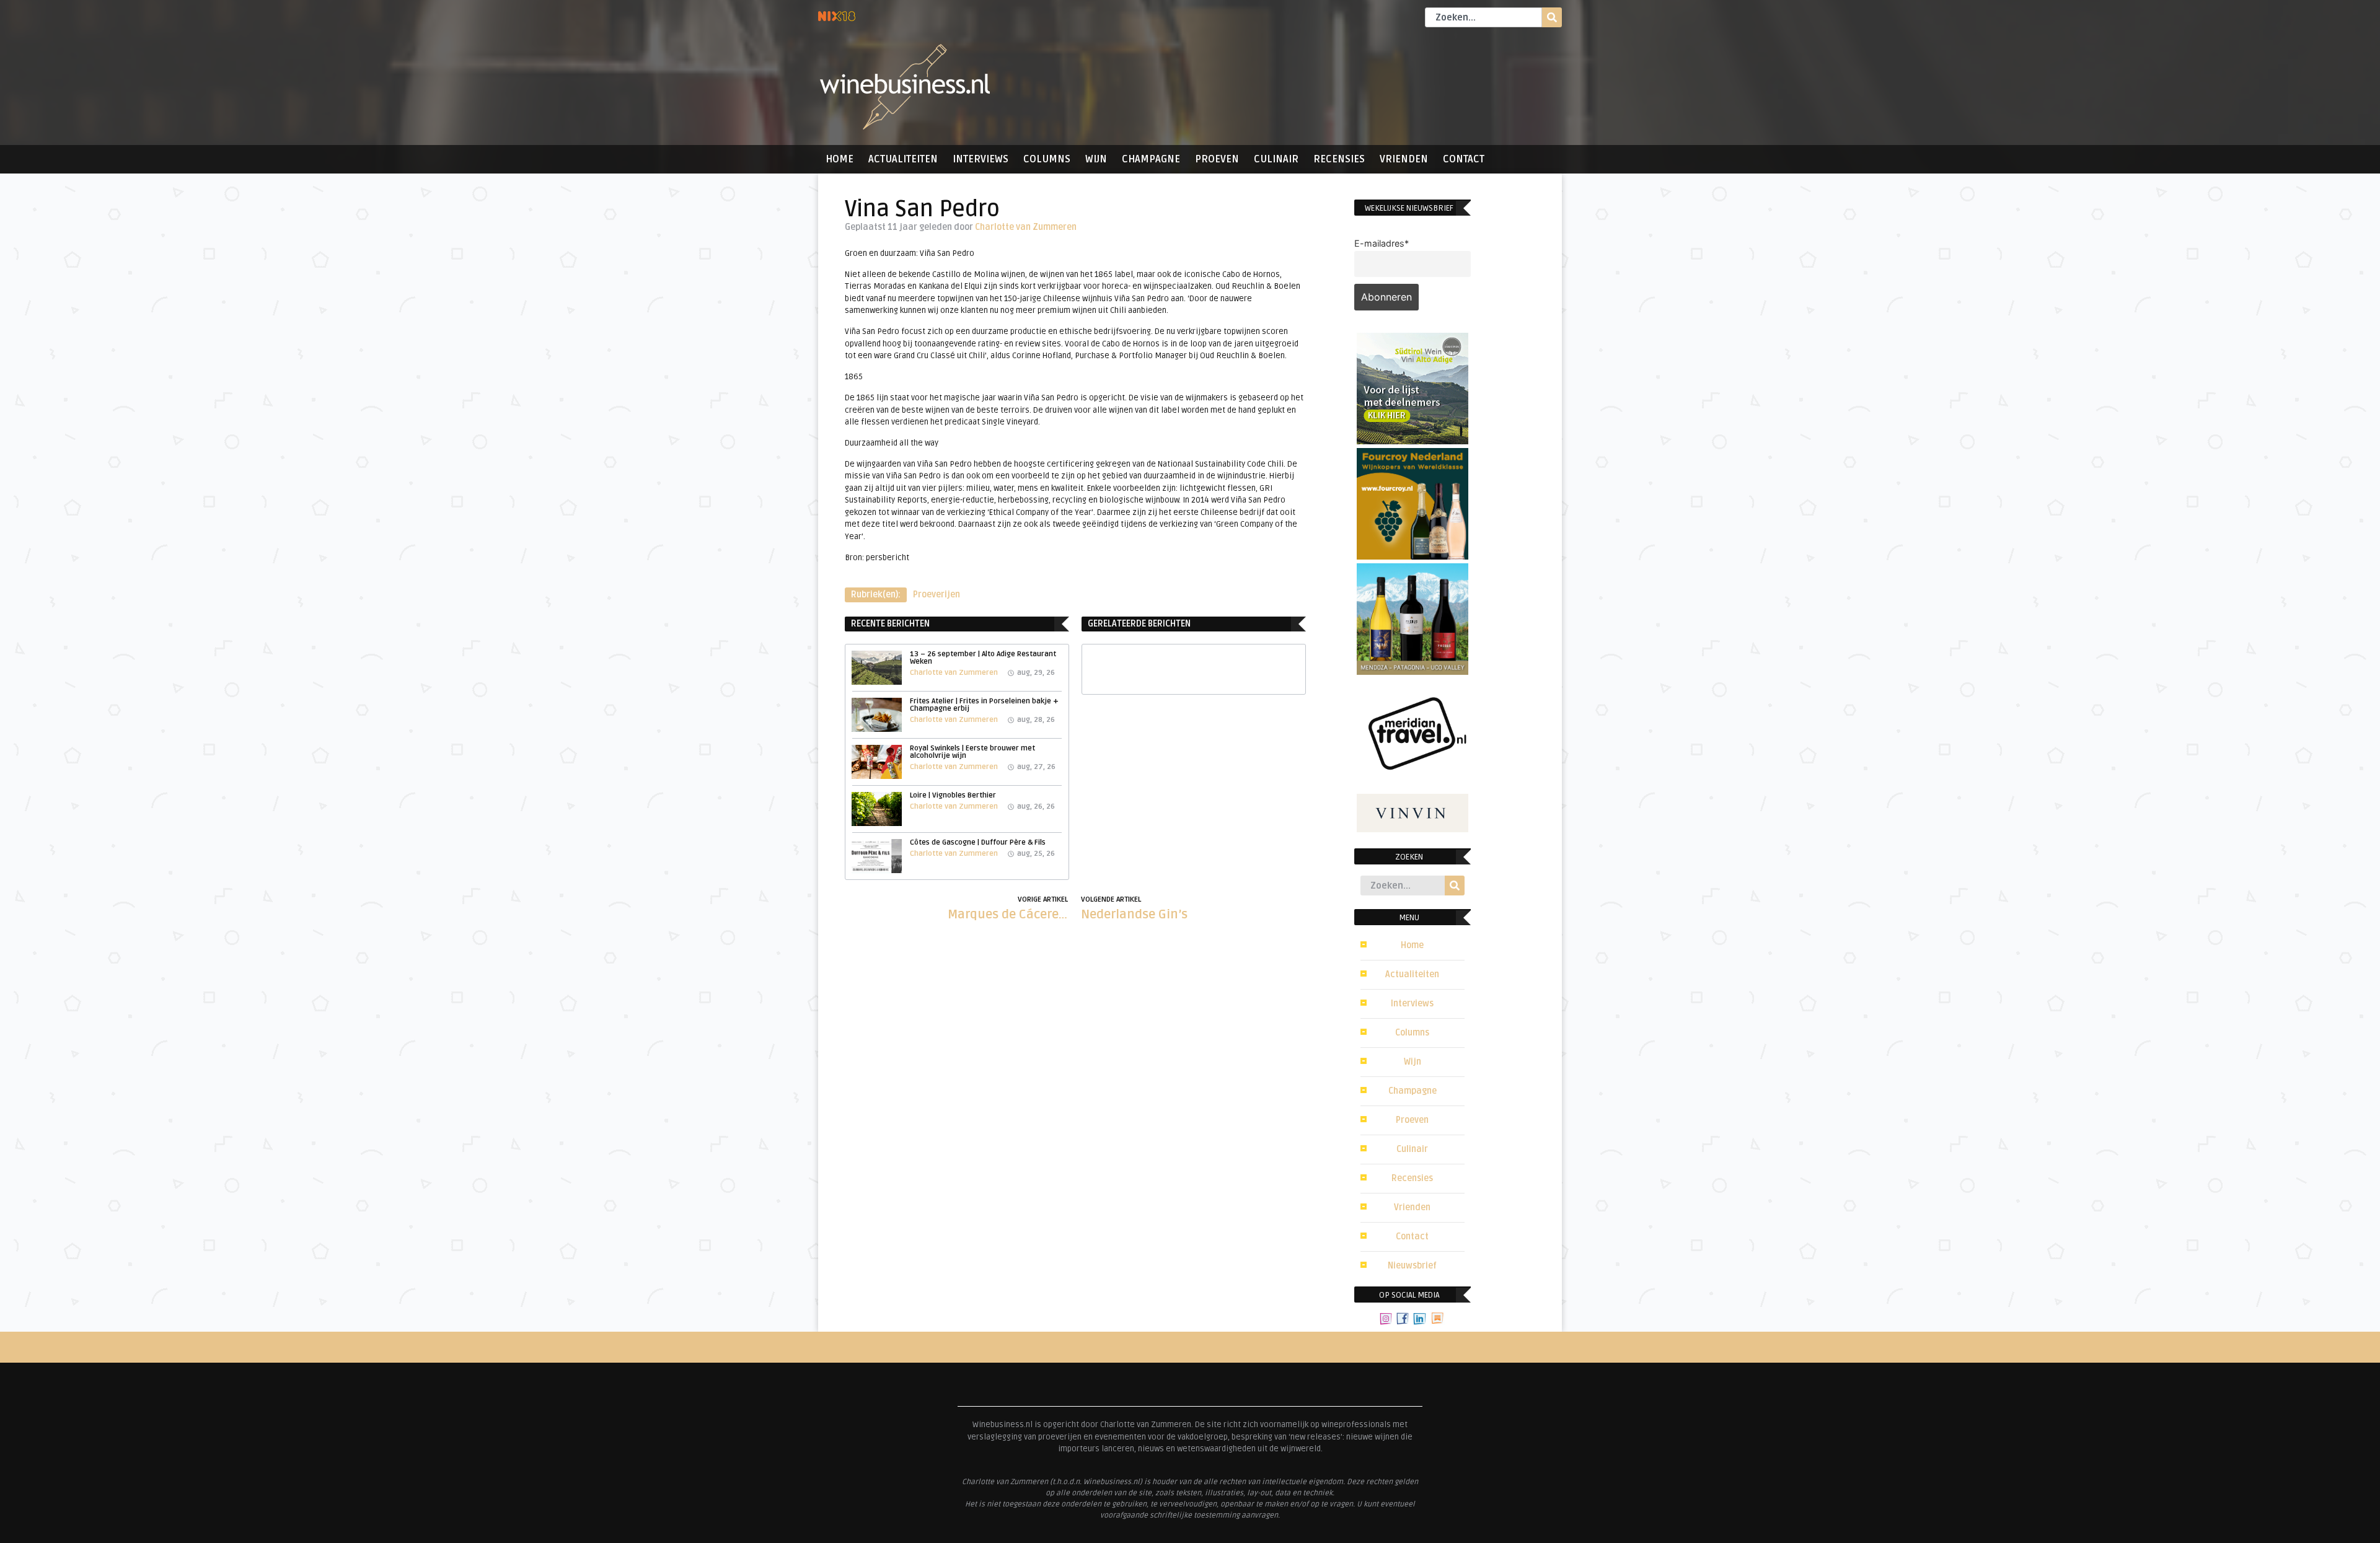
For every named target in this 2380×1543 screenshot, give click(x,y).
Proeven (1217, 159)
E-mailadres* (1382, 243)
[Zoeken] (1552, 17)
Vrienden (1404, 159)
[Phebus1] (1413, 671)
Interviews (981, 159)
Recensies (1339, 159)
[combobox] (1483, 17)
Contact (1464, 159)
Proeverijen (937, 595)
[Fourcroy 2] (1413, 556)
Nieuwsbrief (1412, 1266)
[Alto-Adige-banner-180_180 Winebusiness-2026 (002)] (1413, 441)
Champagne (1151, 159)
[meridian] (1413, 786)
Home (840, 159)
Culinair (1276, 159)
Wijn (1096, 159)
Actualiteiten (903, 159)
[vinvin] (1413, 829)
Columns (1047, 159)
